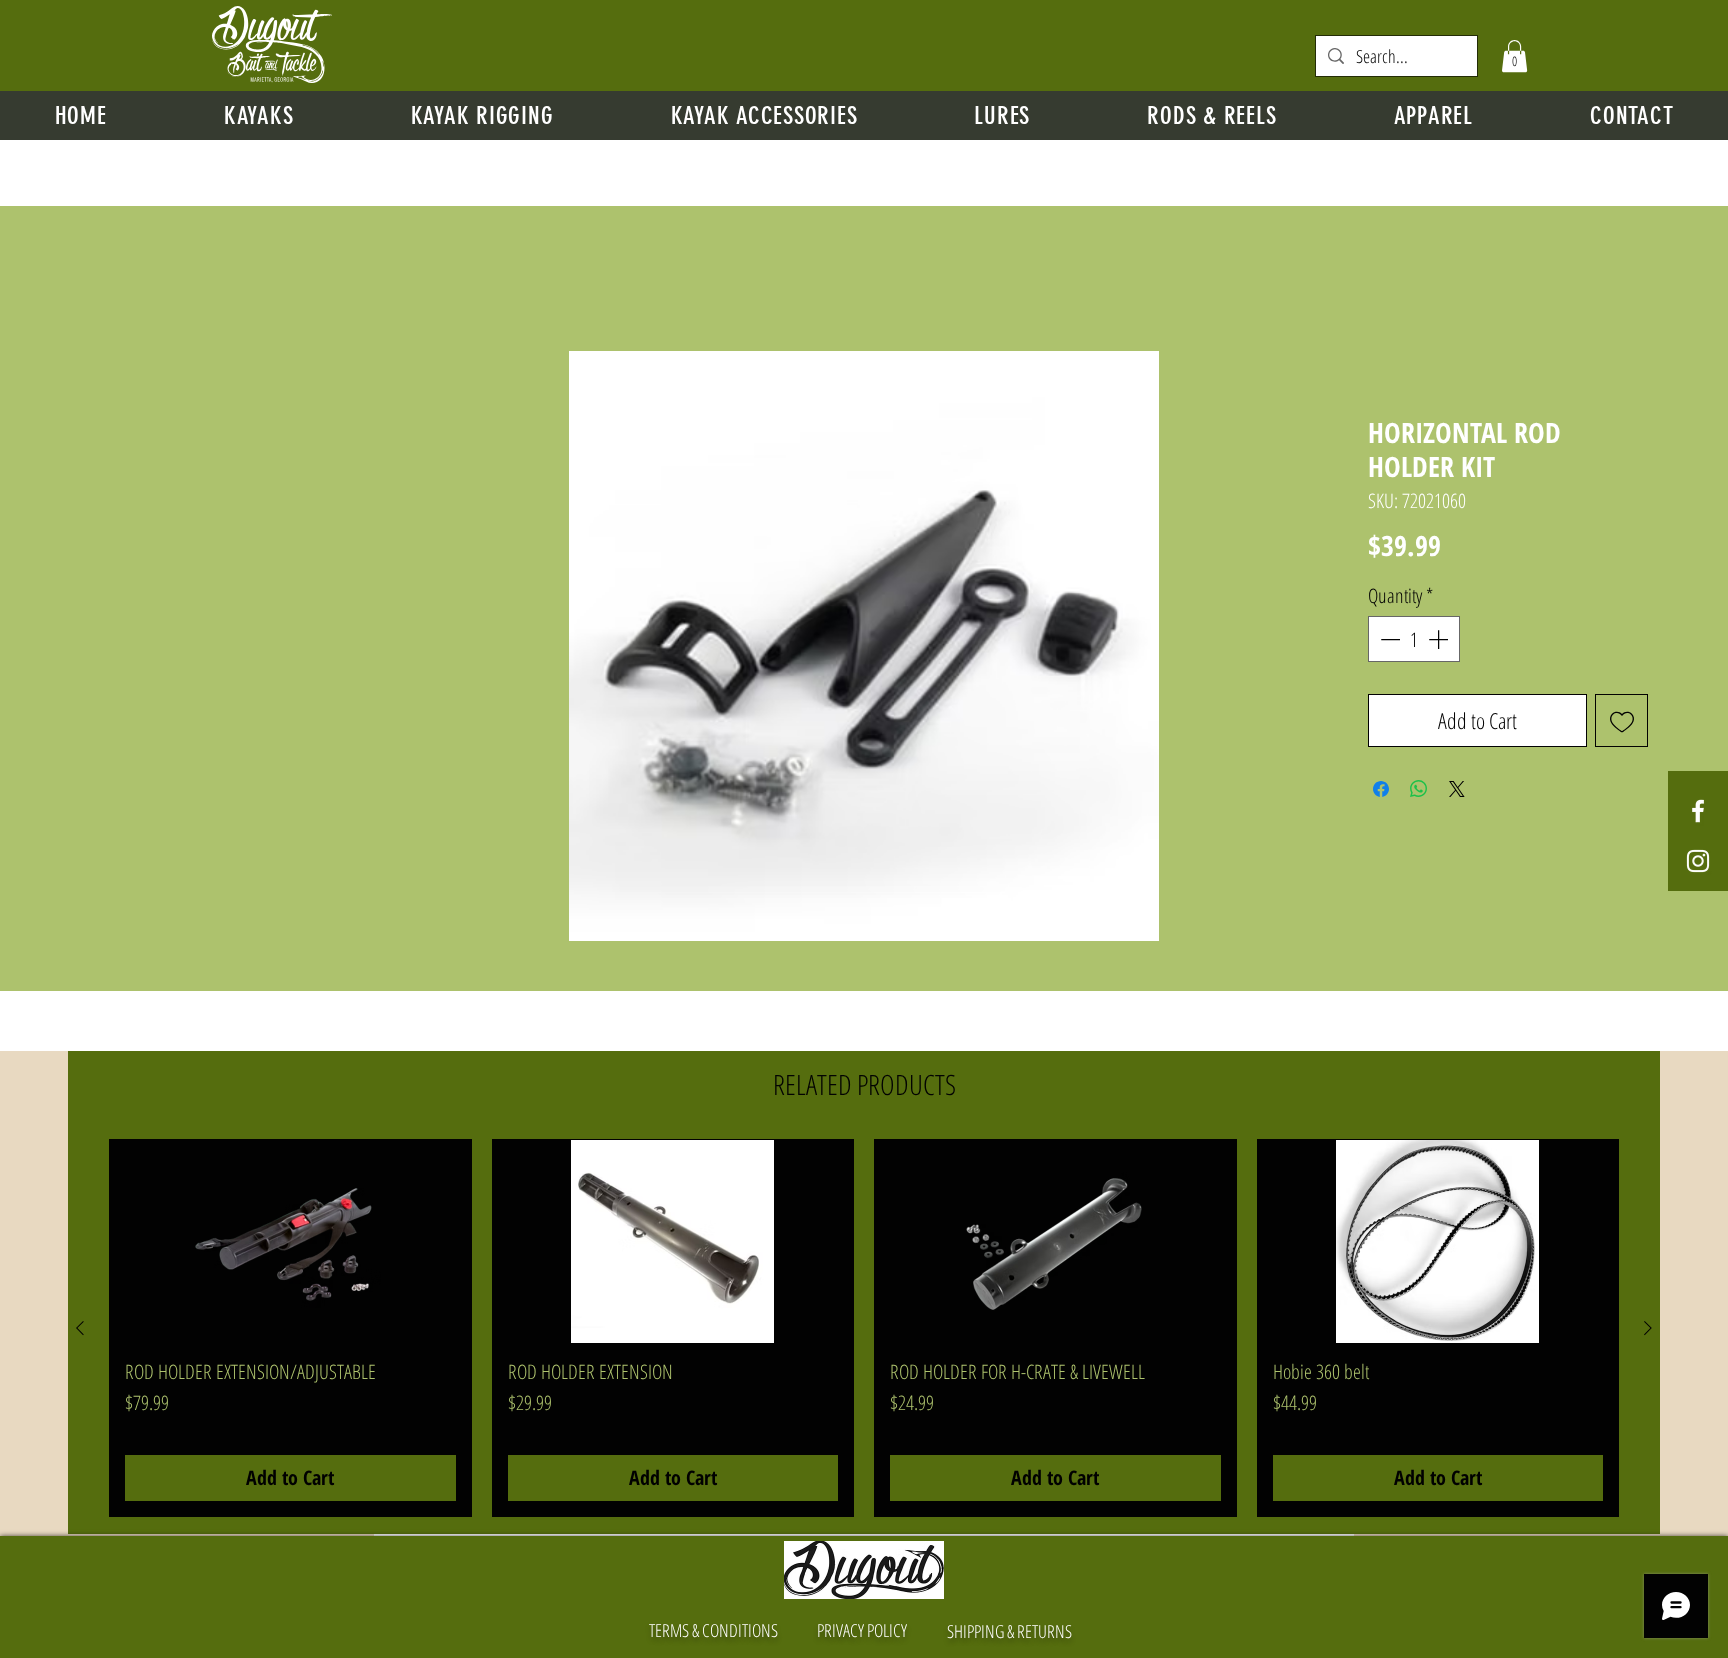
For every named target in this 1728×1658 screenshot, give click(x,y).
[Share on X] (1457, 790)
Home (75, 280)
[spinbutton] (1414, 640)
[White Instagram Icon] (1698, 861)
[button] (1514, 56)
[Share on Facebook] (1381, 790)
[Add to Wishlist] (1621, 721)
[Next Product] (1648, 1329)
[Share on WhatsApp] (1419, 790)
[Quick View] (290, 1242)
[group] (864, 1329)
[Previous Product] (80, 1329)
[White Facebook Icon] (1698, 811)
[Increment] (1440, 640)
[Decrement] (1388, 640)
